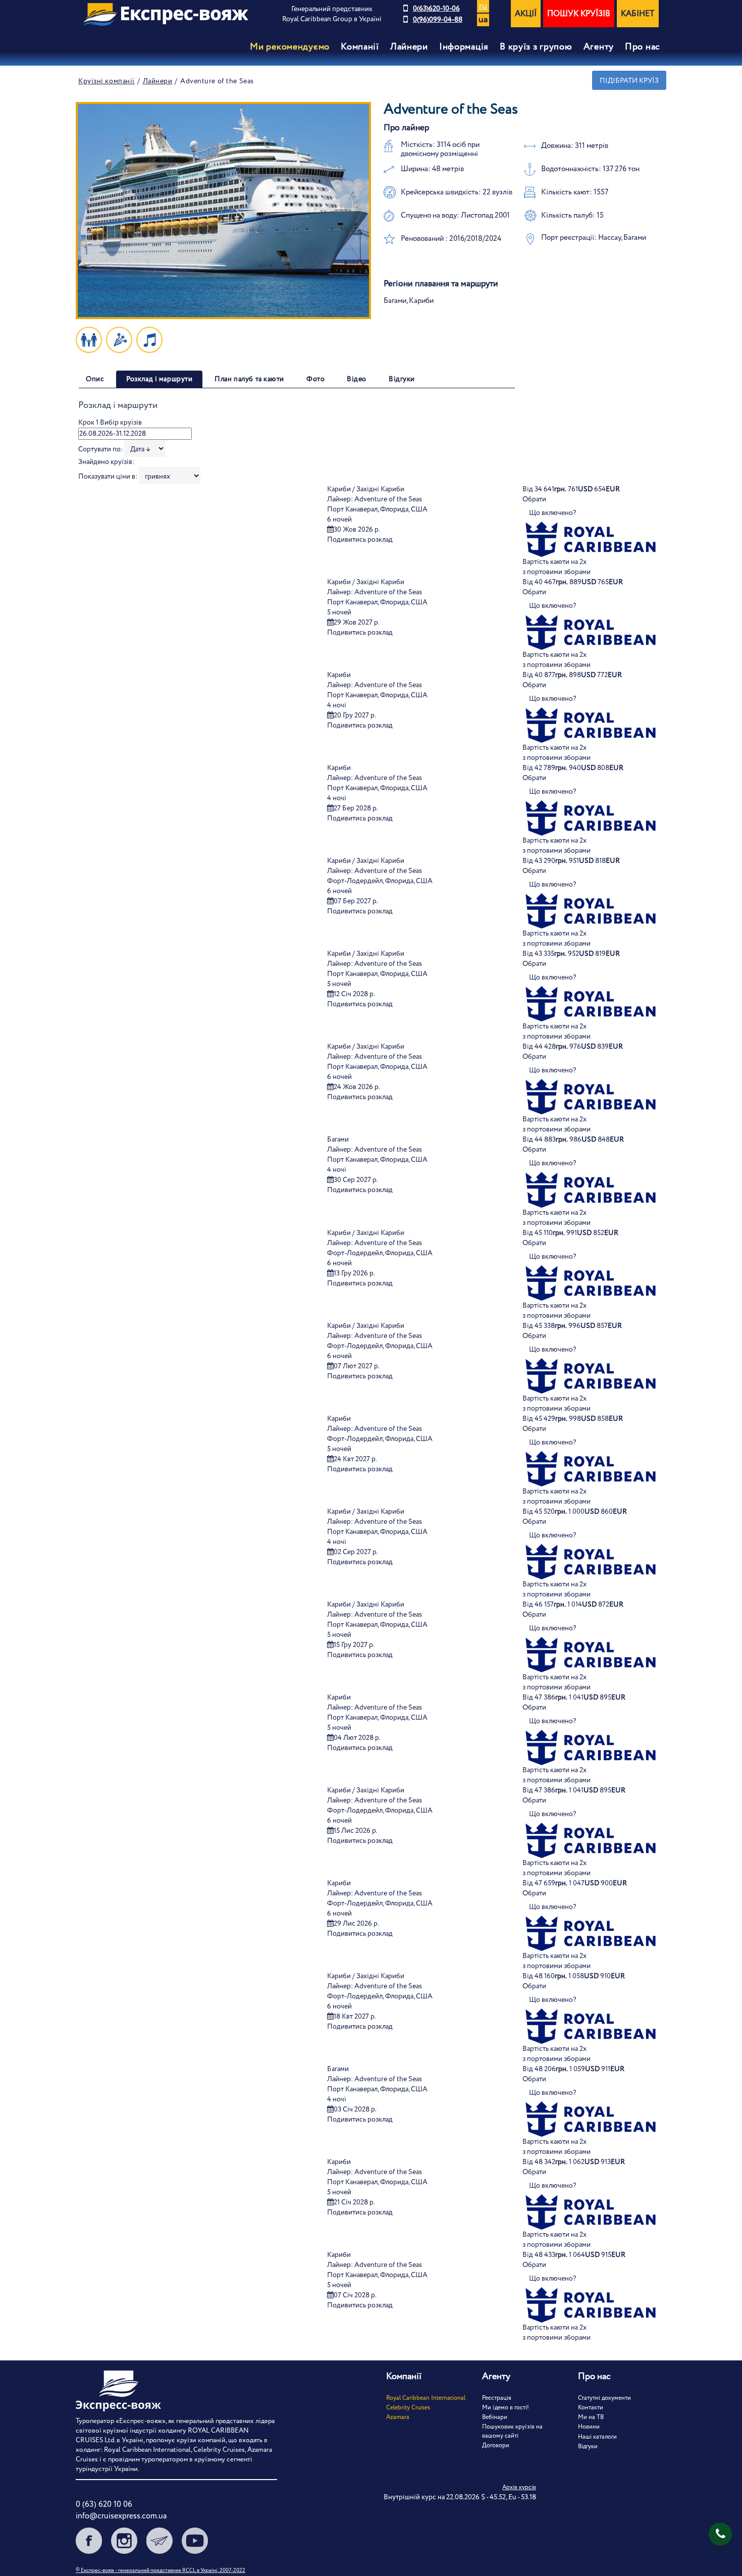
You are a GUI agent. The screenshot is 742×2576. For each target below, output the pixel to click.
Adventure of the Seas (388, 499)
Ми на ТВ (591, 2417)
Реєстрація (497, 2398)
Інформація (464, 47)
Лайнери (158, 81)
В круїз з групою (536, 47)
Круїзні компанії (107, 81)
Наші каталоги (597, 2437)
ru (483, 6)
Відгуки (588, 2446)
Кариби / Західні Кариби (366, 489)
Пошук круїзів (579, 14)
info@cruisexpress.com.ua (121, 2516)
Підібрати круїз (629, 81)
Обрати (534, 499)
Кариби (339, 675)
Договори (496, 2445)
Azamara (398, 2417)
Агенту (599, 47)
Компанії (360, 47)
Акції (526, 14)
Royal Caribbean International (426, 2398)
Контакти (591, 2408)
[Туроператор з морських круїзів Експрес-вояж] (166, 14)
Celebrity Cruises (408, 2408)
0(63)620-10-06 (436, 9)
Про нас (643, 47)
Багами (338, 1140)
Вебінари (495, 2417)
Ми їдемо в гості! (506, 2408)
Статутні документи (604, 2398)
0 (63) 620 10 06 (104, 2505)
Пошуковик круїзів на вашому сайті (512, 2431)
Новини (589, 2427)
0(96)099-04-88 (438, 20)
